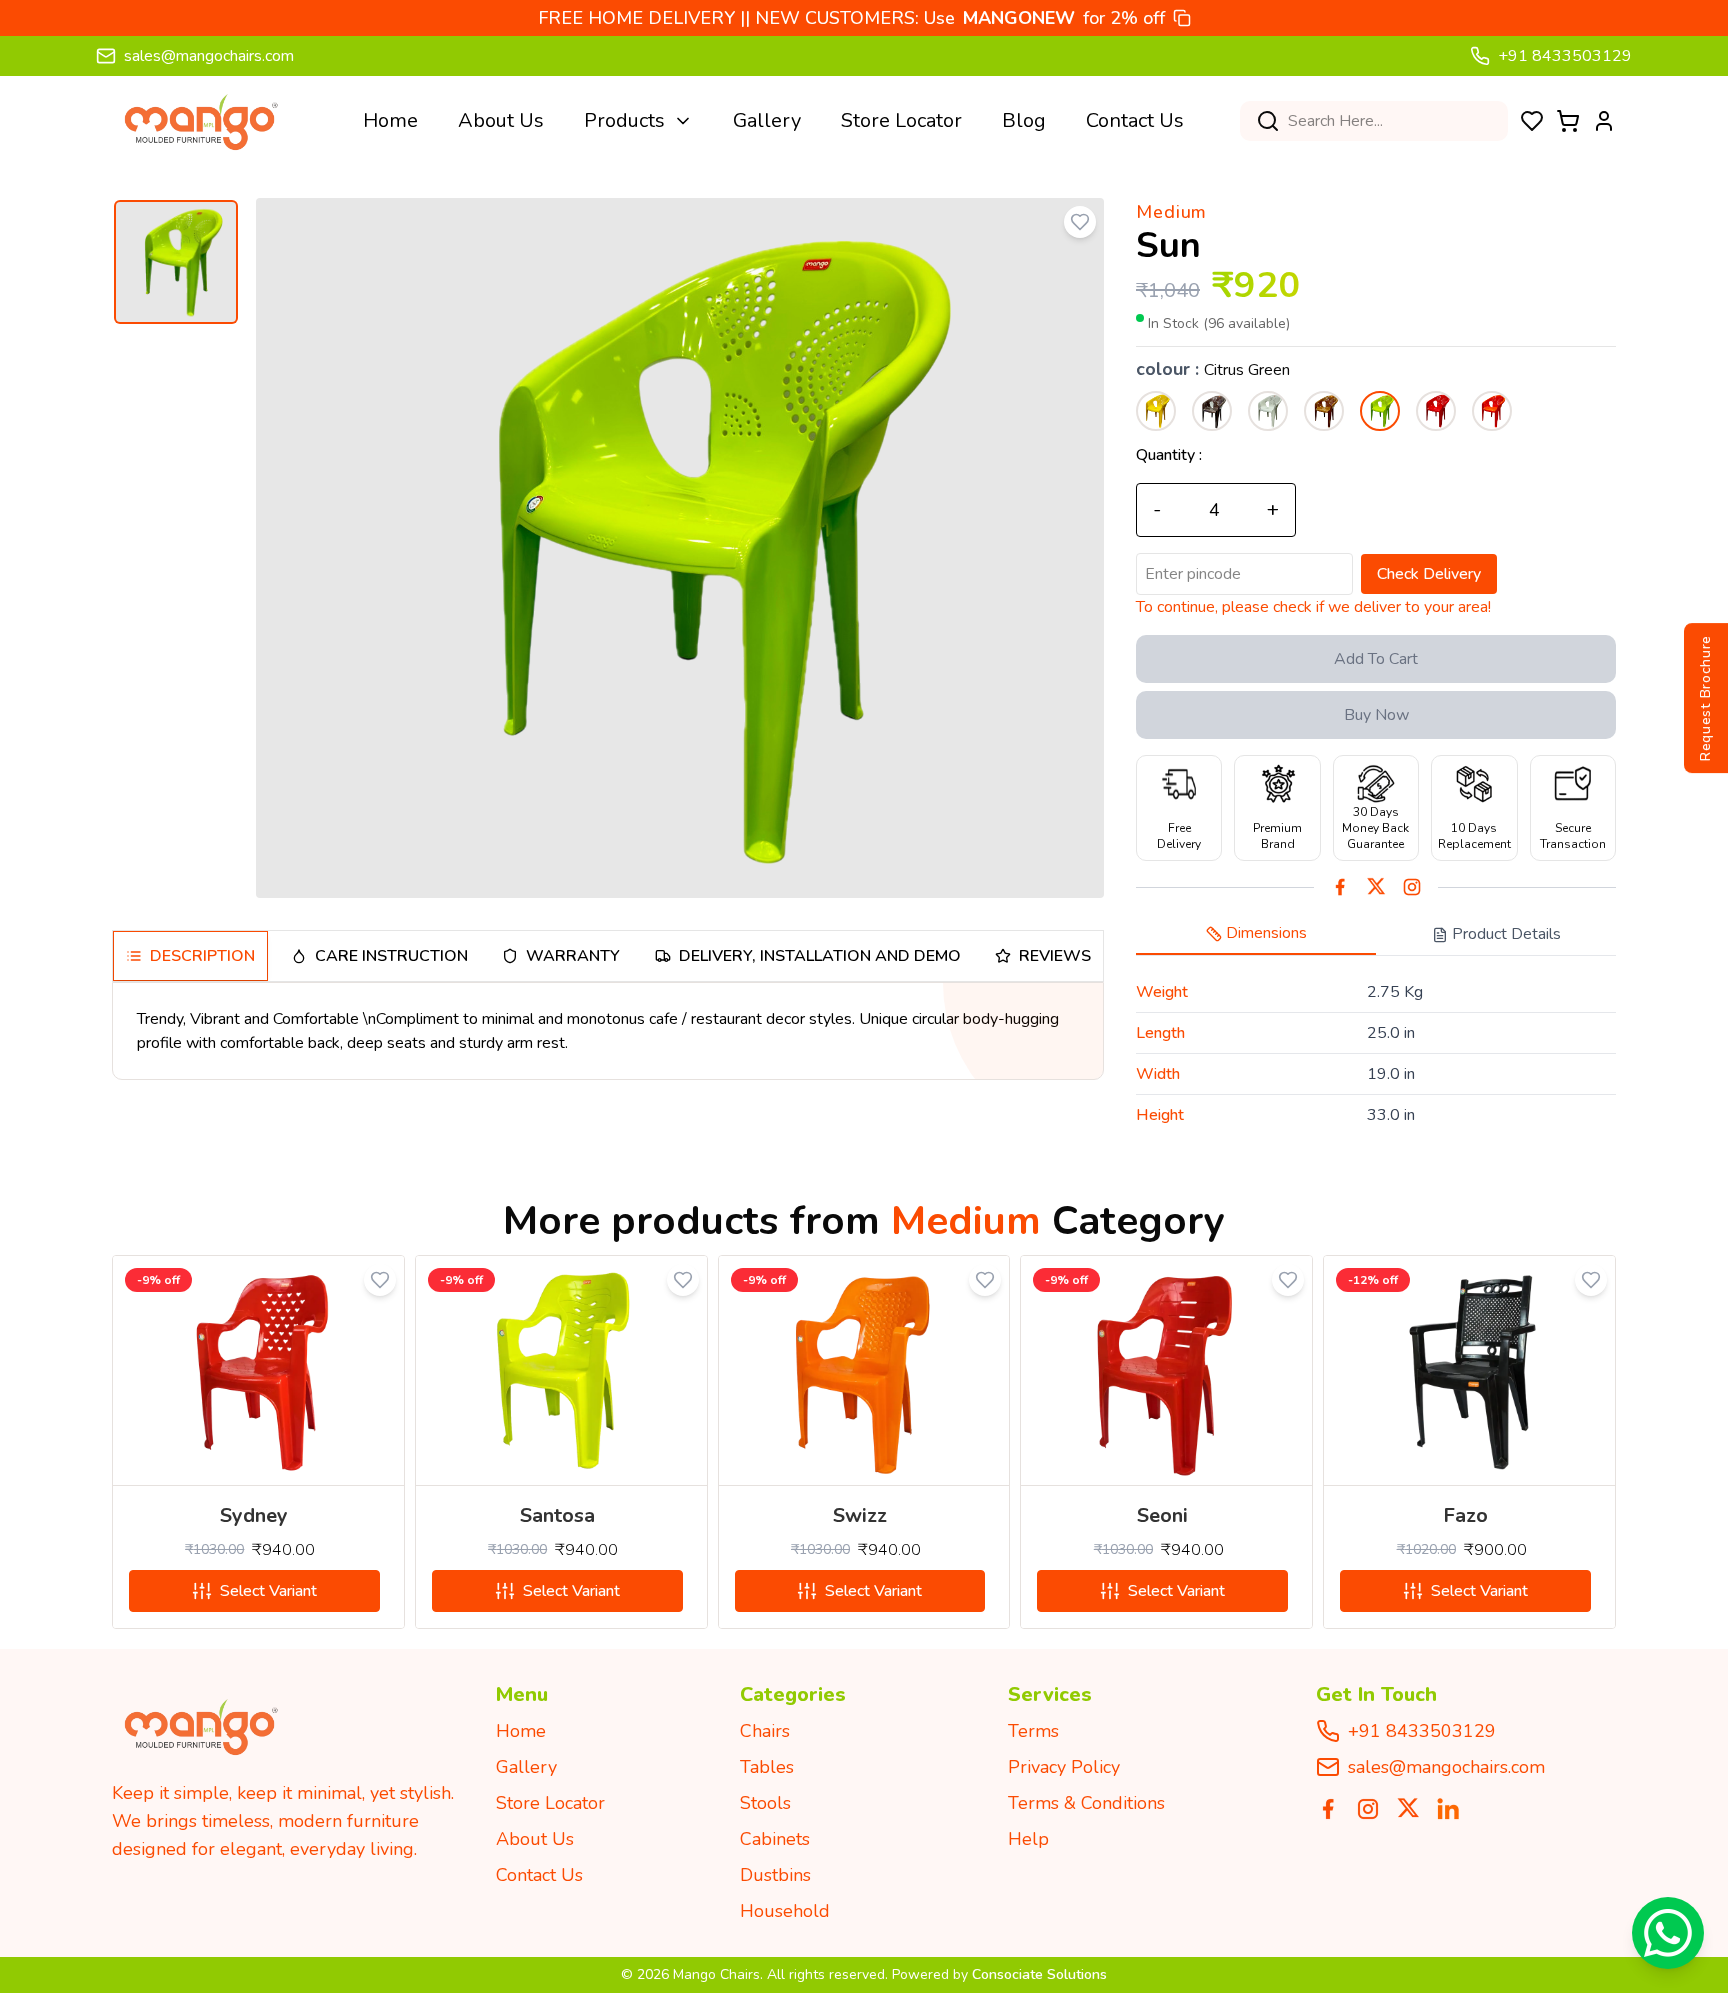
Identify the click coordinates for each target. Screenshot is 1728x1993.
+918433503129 (1422, 1731)
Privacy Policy (1064, 1767)
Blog (1024, 120)
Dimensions (1266, 933)
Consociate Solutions (1039, 1974)
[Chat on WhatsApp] (1668, 1933)
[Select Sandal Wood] (1324, 411)
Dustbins (775, 1875)
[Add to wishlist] (1080, 222)
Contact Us (1135, 120)
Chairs (765, 1731)
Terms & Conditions (1086, 1803)
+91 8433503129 (1565, 56)
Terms (1033, 1731)
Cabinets (775, 1839)
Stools (765, 1803)
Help (1028, 1839)
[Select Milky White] (1268, 411)
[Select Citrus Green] (1380, 411)
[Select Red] (1436, 411)
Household (785, 1911)
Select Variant (268, 1591)
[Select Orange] (1492, 411)
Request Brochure (1705, 697)
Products (624, 120)
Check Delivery (1429, 574)
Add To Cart (1376, 659)
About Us (501, 120)
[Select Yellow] (1156, 411)
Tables (767, 1767)
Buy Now (1376, 715)
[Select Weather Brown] (1212, 411)
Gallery (767, 120)
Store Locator (901, 120)
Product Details (1506, 934)
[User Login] (1604, 121)
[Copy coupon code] (1182, 18)
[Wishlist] (1532, 121)
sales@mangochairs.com (209, 56)
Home (390, 120)
